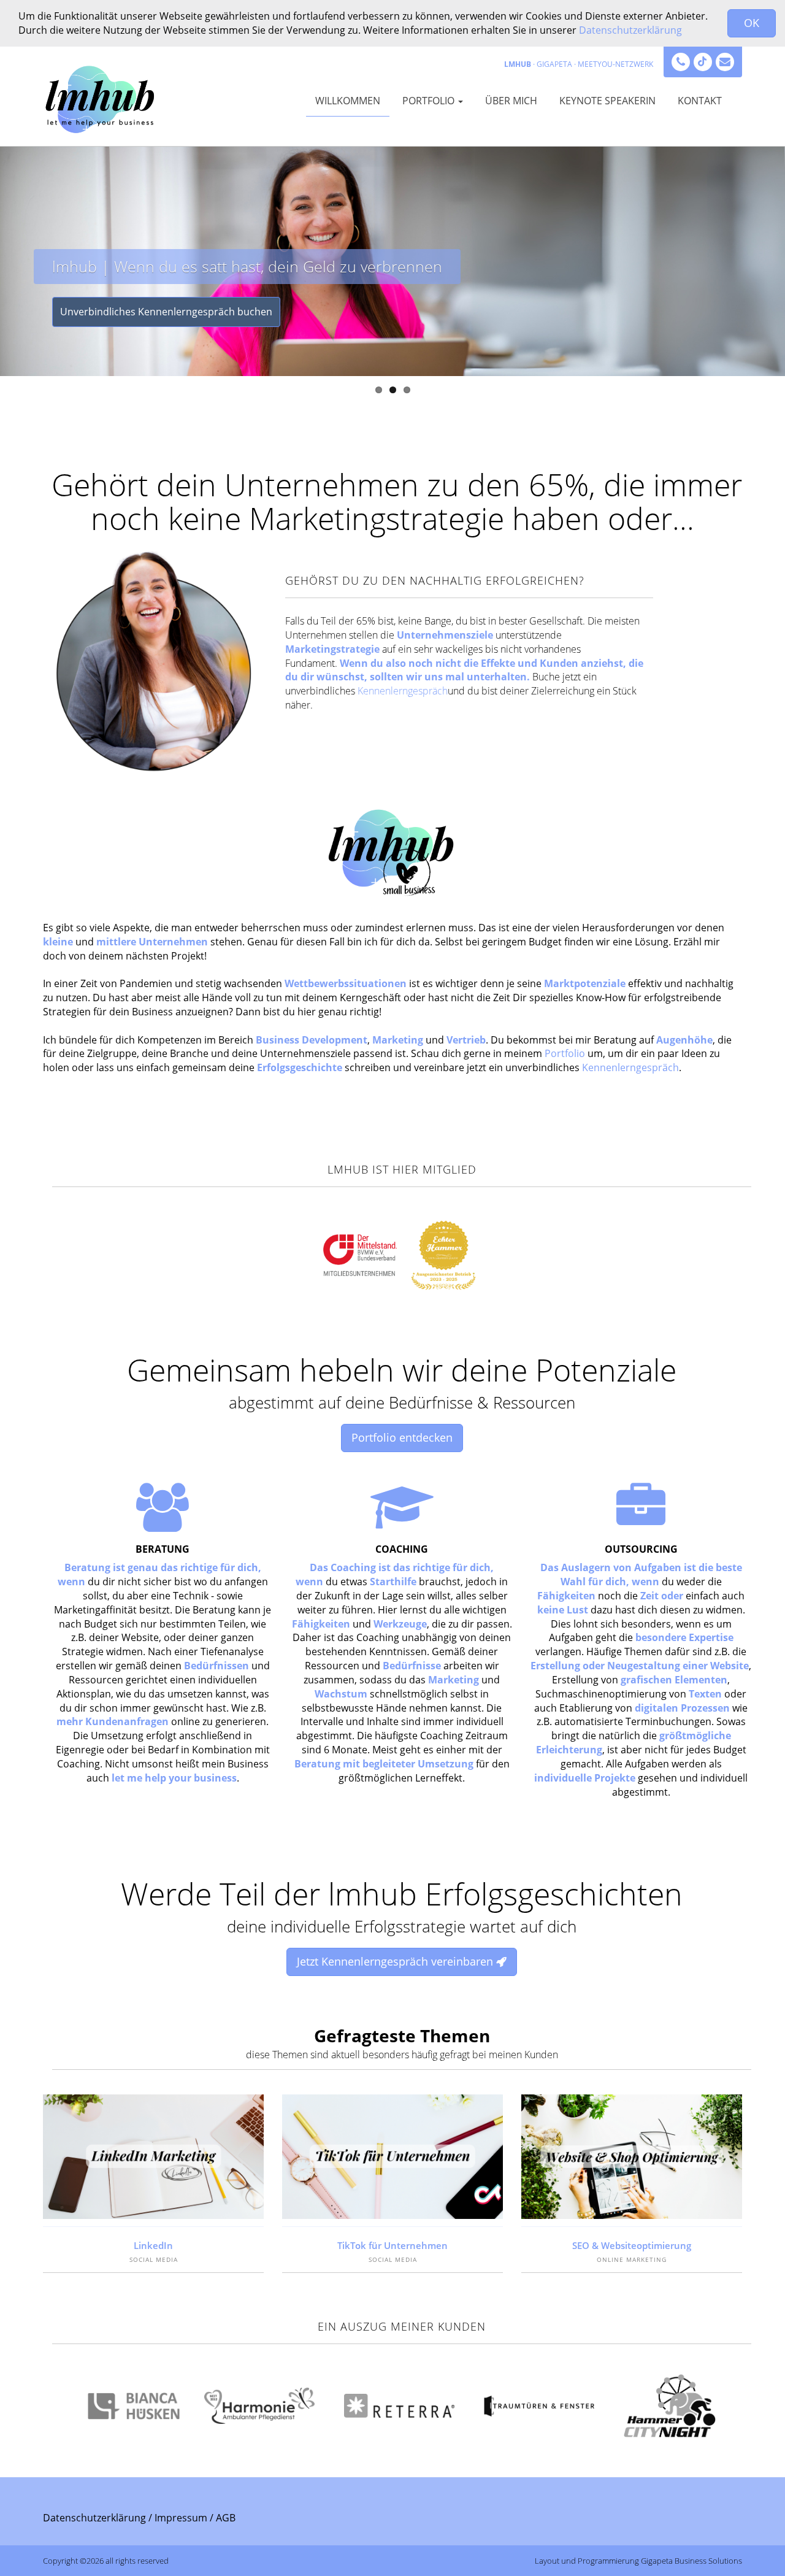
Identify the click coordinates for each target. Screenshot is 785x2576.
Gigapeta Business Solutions (691, 2561)
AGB (226, 2518)
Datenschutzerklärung (630, 30)
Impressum (181, 2518)
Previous (9, 235)
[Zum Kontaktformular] (725, 62)
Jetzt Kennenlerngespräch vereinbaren (396, 1961)
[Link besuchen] (703, 62)
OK (752, 23)
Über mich (511, 101)
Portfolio (430, 101)
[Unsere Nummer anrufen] (681, 62)
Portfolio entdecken (402, 1437)
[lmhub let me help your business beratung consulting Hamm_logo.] (102, 96)
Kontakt (700, 101)
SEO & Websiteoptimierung (632, 2245)
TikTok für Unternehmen (392, 2245)
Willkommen (348, 101)
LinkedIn (153, 2245)
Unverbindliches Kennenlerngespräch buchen (166, 312)
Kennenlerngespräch (403, 691)
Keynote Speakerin (607, 101)
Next (776, 235)
